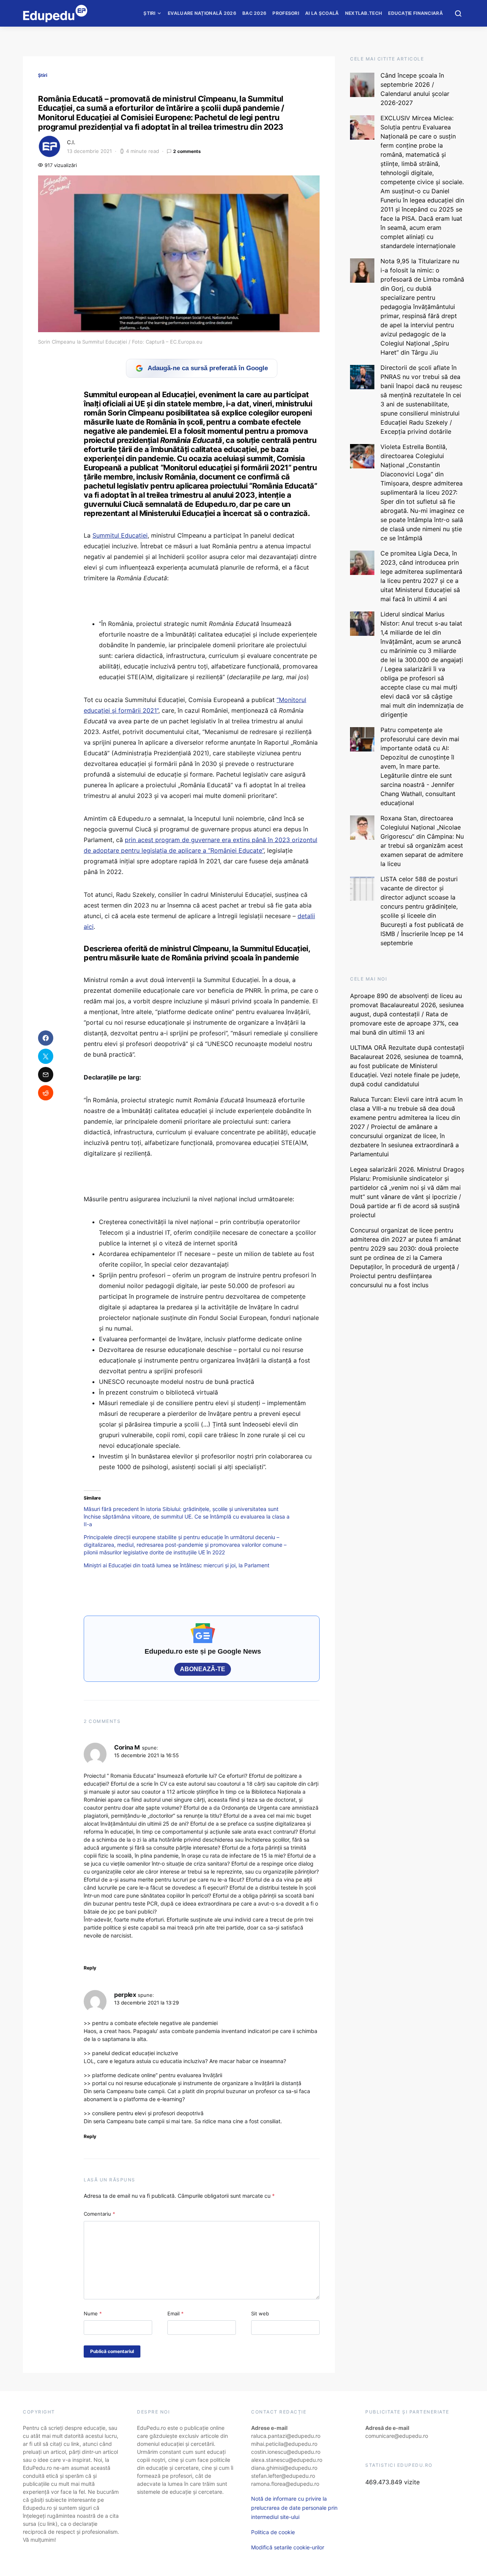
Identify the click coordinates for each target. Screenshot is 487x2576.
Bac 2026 (254, 13)
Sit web (260, 2313)
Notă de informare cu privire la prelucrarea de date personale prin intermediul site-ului (294, 2508)
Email (176, 2313)
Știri (150, 13)
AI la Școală (322, 13)
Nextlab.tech (364, 13)
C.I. (71, 142)
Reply (90, 1968)
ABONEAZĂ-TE (203, 1669)
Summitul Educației (120, 535)
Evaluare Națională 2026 (202, 13)
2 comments (187, 151)
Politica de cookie (273, 2532)
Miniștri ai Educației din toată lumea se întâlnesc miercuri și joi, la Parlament (177, 1565)
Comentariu (99, 2214)
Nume (93, 2313)
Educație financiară (415, 13)
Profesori (286, 13)
